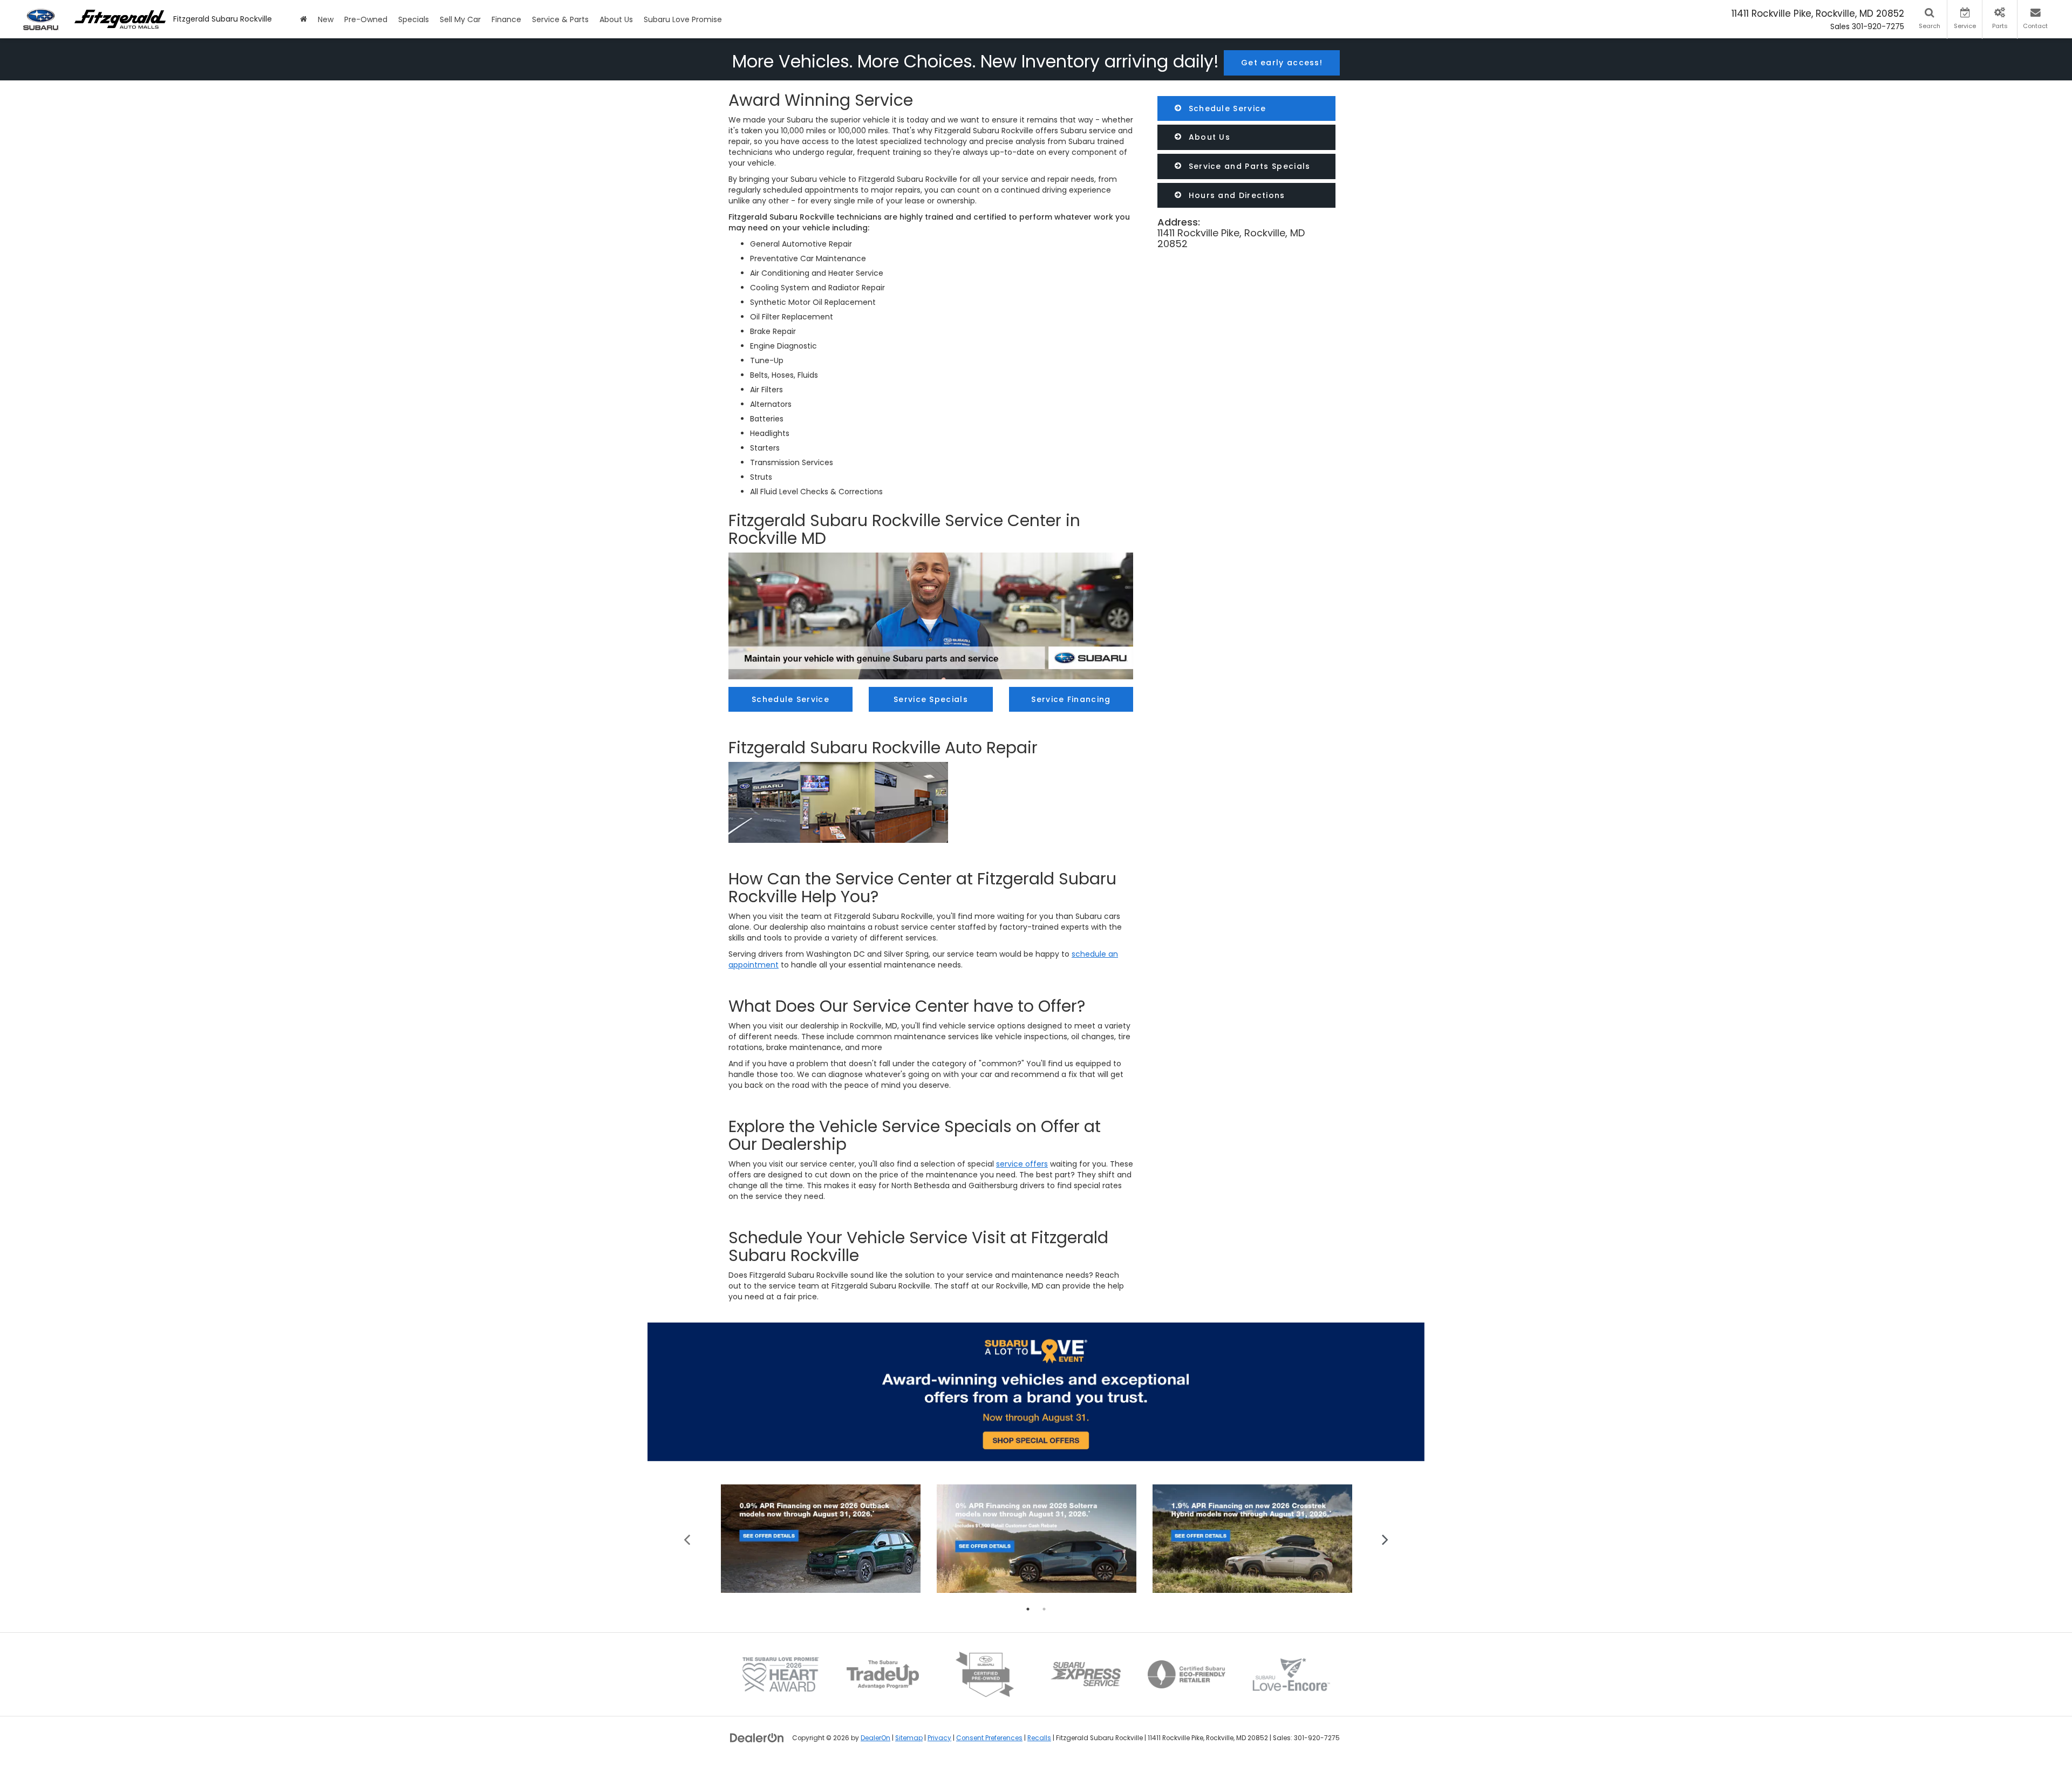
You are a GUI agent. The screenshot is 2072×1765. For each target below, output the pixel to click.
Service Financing (1071, 699)
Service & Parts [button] (560, 19)
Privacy (939, 1738)
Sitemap (909, 1738)
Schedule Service (1226, 108)
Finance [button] (506, 19)
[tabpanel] (821, 1539)
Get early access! (1282, 63)
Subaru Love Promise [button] (683, 19)
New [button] (326, 19)
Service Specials (931, 699)
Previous (687, 1539)
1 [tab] (1028, 1609)
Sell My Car (460, 19)
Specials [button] (414, 19)
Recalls (1039, 1738)
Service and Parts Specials (1248, 166)
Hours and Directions (1235, 195)
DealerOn (875, 1738)
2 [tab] (1044, 1609)
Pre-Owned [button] (366, 19)
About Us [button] (616, 19)
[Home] (304, 19)
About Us (1208, 137)
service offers (1022, 1164)
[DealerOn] (757, 1737)
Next (1385, 1539)
